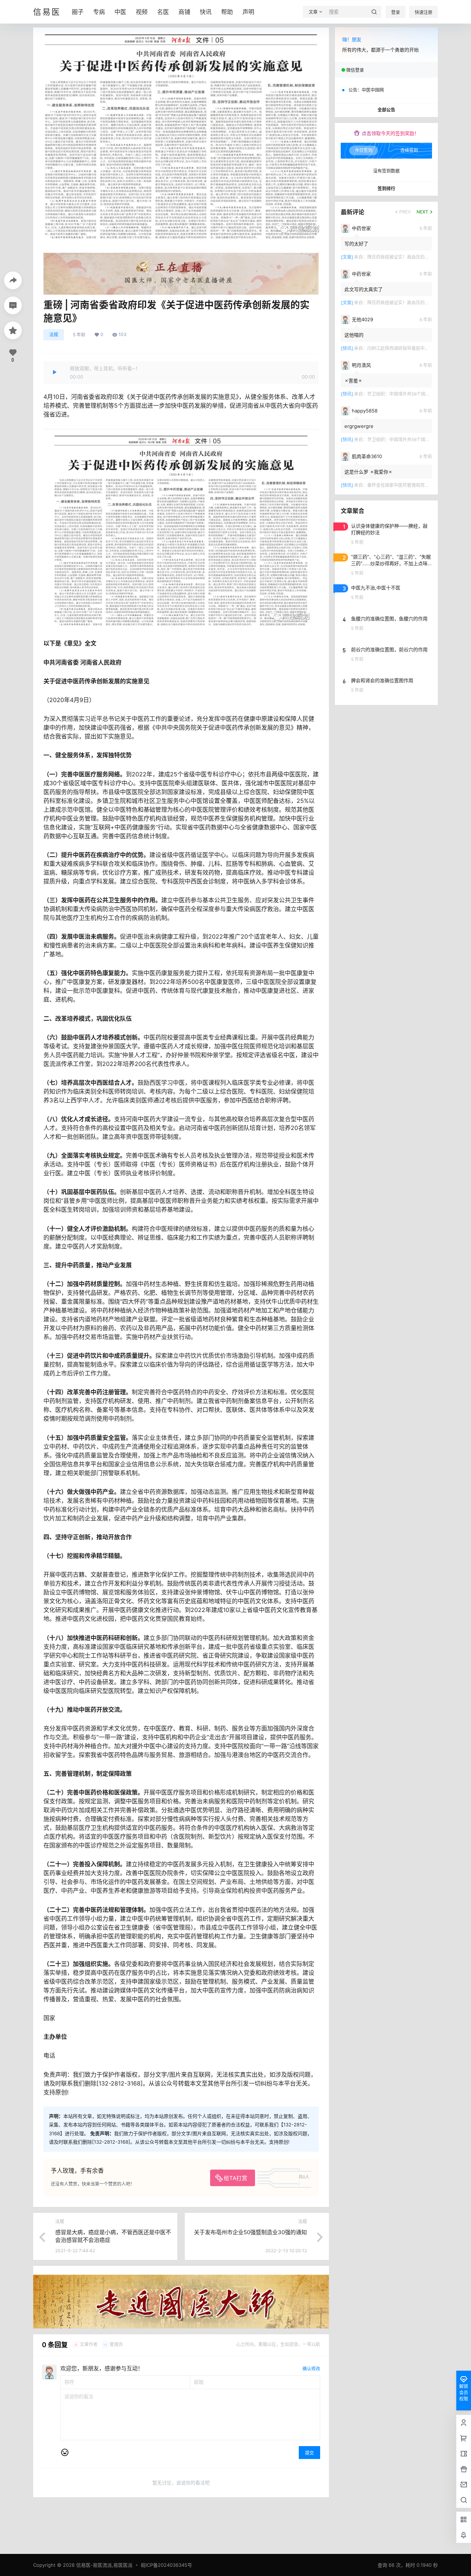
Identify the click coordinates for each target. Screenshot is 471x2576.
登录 (396, 12)
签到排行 (386, 189)
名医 (163, 12)
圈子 (78, 12)
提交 (309, 2453)
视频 (142, 12)
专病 (99, 12)
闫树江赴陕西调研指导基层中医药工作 (405, 348)
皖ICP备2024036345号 (167, 2565)
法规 (54, 335)
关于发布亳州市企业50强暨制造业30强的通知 (250, 2232)
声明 (248, 12)
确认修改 (311, 2369)
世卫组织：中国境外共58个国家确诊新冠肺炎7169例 (419, 394)
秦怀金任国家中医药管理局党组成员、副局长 (411, 485)
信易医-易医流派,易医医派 (104, 2565)
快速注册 (424, 12)
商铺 (184, 12)
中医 (120, 12)
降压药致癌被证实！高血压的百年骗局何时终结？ (416, 257)
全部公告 (386, 110)
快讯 (206, 12)
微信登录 (355, 70)
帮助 (227, 12)
